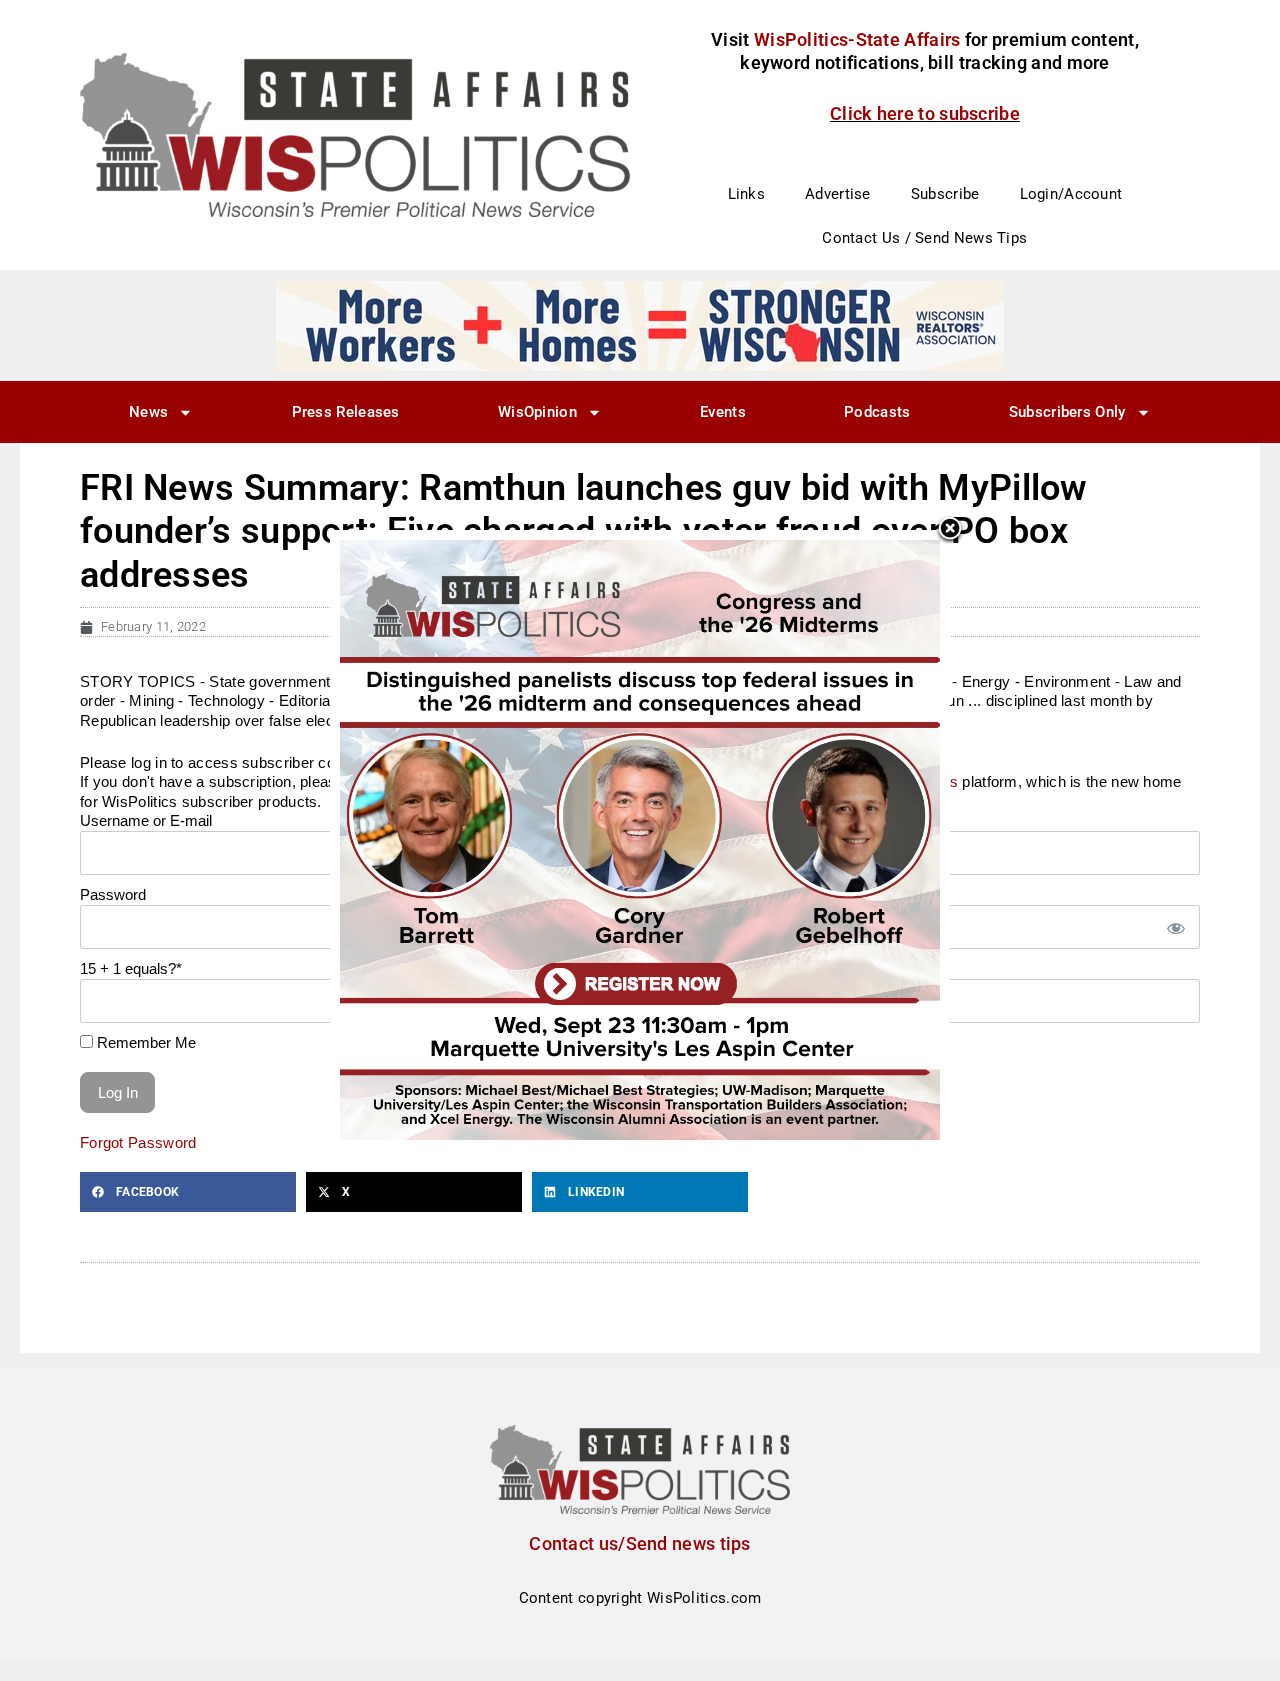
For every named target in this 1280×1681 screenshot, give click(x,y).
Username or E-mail (146, 820)
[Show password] (1175, 927)
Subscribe (945, 194)
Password (113, 894)
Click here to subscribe (925, 113)
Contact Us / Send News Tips (924, 238)
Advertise (838, 194)
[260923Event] (640, 839)
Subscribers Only (1067, 412)
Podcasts (877, 412)
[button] (188, 1192)
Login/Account (1071, 194)
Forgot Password (138, 1142)
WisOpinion (537, 412)
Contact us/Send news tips (640, 1543)
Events (723, 412)
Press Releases (346, 412)
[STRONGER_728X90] (640, 325)
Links (747, 194)
